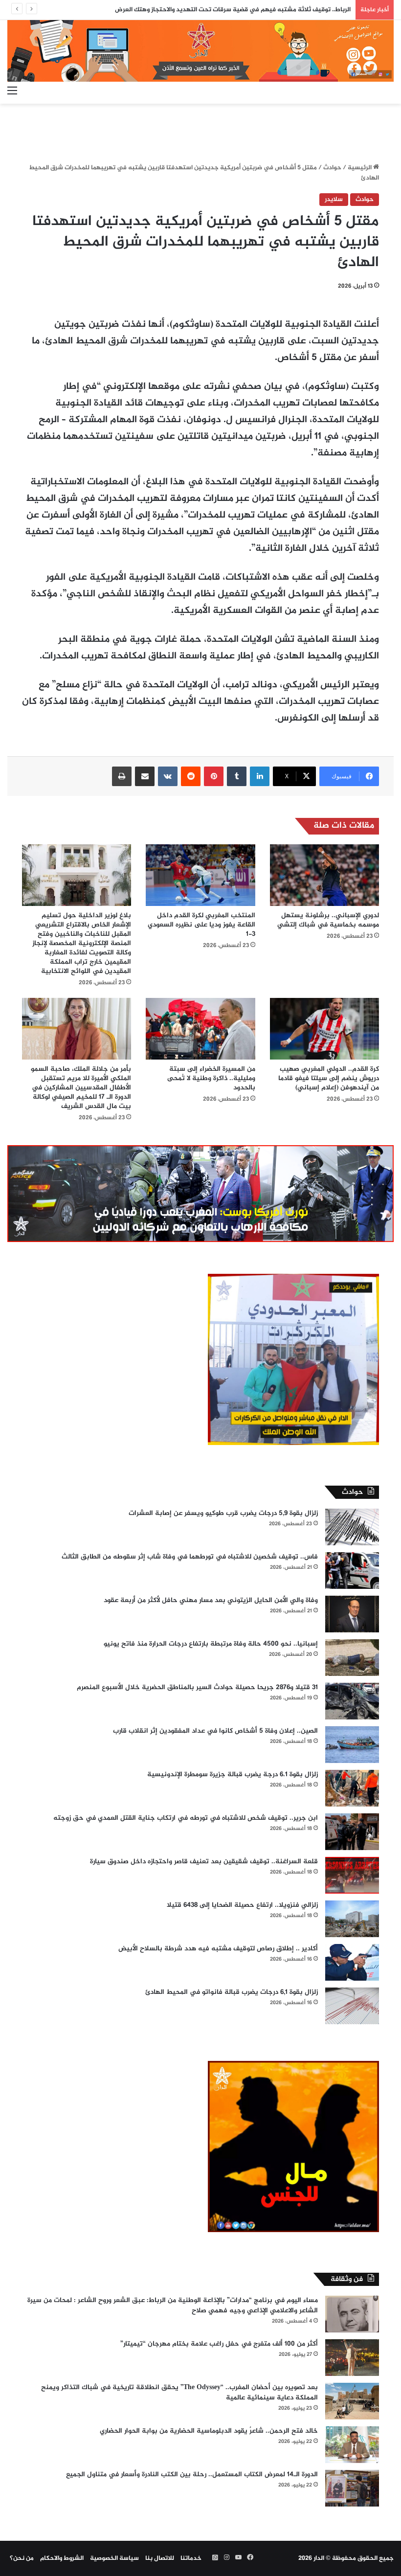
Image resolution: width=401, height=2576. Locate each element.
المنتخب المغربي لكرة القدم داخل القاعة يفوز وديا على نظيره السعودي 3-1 (201, 925)
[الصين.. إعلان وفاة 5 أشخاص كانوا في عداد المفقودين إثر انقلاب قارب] (352, 1745)
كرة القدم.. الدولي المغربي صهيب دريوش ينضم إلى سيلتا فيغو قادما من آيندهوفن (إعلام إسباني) (329, 1078)
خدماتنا (191, 2558)
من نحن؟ (22, 2558)
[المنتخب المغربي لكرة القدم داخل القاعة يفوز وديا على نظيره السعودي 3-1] (200, 875)
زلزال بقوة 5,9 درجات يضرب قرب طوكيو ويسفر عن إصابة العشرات (223, 1513)
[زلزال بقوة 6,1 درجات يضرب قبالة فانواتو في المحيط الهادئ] (352, 2006)
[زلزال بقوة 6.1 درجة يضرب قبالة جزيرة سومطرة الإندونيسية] (352, 1788)
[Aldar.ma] (200, 51)
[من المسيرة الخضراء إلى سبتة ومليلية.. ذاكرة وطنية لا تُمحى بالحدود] (200, 1029)
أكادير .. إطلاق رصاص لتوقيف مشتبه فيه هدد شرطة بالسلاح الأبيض (218, 1949)
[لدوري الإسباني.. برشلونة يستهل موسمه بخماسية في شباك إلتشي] (324, 875)
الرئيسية (360, 168)
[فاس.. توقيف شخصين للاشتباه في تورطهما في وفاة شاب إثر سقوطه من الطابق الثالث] (352, 1570)
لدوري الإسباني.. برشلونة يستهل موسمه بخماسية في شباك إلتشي (328, 920)
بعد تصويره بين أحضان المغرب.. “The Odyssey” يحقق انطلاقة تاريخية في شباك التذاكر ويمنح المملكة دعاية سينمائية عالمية (179, 2393)
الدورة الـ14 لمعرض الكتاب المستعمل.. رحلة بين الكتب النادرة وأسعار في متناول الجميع (192, 2474)
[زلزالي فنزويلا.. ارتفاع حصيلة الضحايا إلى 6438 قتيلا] (352, 1919)
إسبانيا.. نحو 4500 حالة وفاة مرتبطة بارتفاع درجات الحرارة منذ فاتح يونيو (211, 1644)
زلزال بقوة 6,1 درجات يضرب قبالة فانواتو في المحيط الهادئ (232, 1992)
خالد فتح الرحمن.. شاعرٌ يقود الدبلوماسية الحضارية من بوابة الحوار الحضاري (209, 2431)
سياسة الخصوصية (114, 2558)
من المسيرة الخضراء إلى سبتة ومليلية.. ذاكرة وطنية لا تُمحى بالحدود (211, 1078)
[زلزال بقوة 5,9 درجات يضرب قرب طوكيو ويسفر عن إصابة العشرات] (352, 1527)
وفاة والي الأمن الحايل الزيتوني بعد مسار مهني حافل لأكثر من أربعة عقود (211, 1600)
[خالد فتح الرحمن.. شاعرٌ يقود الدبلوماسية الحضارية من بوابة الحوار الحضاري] (352, 2445)
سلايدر (334, 200)
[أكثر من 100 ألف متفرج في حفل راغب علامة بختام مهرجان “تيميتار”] (352, 2358)
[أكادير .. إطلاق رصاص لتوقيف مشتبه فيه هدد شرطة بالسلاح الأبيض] (352, 1962)
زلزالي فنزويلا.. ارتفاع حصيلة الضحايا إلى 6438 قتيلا (242, 1905)
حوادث (332, 168)
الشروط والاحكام (62, 2558)
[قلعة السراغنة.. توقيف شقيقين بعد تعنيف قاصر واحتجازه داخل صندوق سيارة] (352, 1875)
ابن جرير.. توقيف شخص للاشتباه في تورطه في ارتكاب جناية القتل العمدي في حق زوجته (186, 1818)
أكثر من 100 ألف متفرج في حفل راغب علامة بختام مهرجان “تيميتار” (219, 2344)
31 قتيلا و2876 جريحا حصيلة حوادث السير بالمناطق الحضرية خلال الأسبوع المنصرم (197, 1687)
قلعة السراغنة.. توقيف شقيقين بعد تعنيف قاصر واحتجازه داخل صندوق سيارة (204, 1862)
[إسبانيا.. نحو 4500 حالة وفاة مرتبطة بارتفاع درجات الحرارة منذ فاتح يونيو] (352, 1658)
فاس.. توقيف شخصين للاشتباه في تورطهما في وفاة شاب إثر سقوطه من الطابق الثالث (190, 1557)
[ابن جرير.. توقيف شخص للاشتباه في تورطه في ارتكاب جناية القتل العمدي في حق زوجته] (352, 1832)
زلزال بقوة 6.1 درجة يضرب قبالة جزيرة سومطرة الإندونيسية (233, 1774)
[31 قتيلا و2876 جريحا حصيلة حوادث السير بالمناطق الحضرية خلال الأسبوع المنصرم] (352, 1701)
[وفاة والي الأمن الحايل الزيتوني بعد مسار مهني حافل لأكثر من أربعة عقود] (352, 1614)
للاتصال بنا (160, 2558)
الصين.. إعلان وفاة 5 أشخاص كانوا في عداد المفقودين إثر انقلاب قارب (215, 1731)
